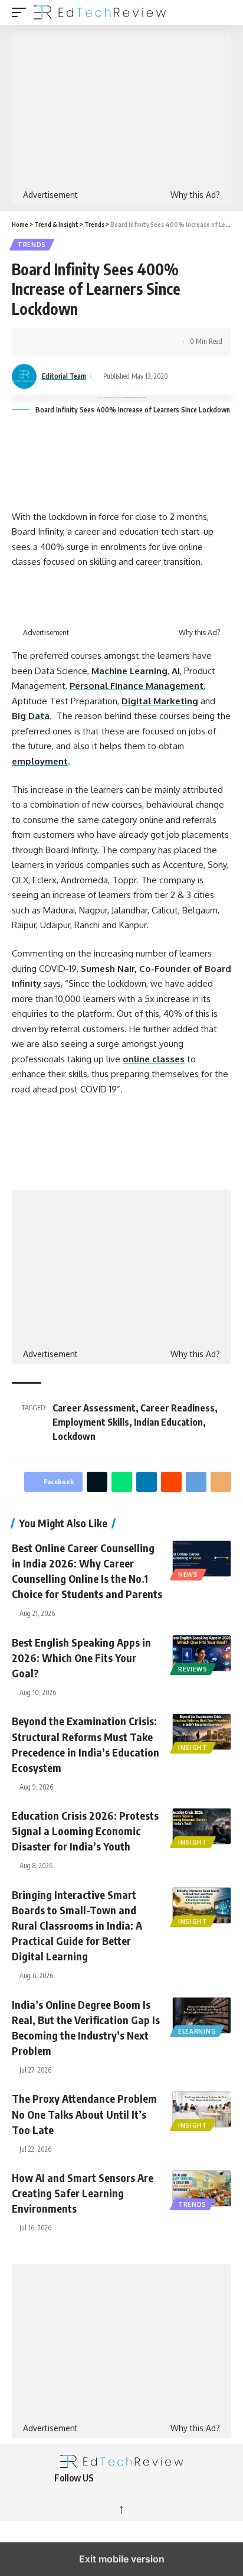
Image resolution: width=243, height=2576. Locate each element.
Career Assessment (94, 1408)
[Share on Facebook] (38, 341)
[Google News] (157, 2478)
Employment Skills (91, 1422)
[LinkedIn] (185, 2478)
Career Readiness (178, 1408)
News (188, 1575)
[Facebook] (114, 2478)
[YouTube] (143, 2478)
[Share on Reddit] (111, 341)
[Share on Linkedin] (93, 341)
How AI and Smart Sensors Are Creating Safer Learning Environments (83, 2193)
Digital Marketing (160, 701)
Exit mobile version (122, 2559)
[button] (22, 12)
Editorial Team (64, 376)
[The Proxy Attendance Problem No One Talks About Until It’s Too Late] (202, 2109)
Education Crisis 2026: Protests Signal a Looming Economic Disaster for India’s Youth (85, 1831)
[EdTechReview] (100, 12)
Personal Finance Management (137, 686)
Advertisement (50, 195)
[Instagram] (171, 2478)
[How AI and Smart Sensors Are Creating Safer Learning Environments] (202, 2188)
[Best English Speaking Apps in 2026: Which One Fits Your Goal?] (202, 1653)
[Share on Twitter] (57, 341)
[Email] (148, 341)
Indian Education (168, 1422)
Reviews (193, 1669)
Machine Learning (129, 671)
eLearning (197, 2031)
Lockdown (74, 1436)
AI (176, 671)
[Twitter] (129, 2478)
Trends (32, 245)
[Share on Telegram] (130, 341)
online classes (154, 1059)
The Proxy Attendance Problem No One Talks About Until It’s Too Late (84, 2114)
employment (40, 761)
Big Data (31, 716)
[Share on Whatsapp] (75, 341)
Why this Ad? (195, 195)
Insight (193, 1748)
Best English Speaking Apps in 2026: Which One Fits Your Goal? (81, 1658)
